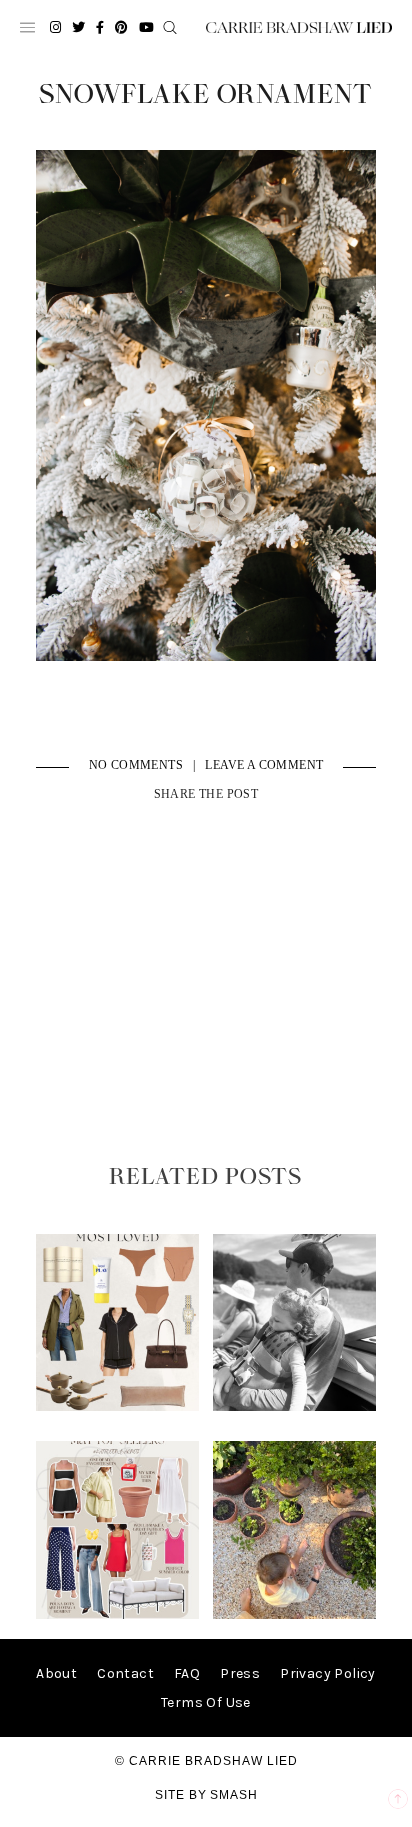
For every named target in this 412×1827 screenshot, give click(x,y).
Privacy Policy (328, 1673)
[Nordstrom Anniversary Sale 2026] (118, 1406)
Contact (125, 1673)
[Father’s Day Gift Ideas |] (295, 1406)
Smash (234, 1795)
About (56, 1673)
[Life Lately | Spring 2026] (295, 1614)
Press (240, 1673)
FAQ (187, 1673)
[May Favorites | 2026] (118, 1614)
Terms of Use (206, 1702)
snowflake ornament (205, 95)
